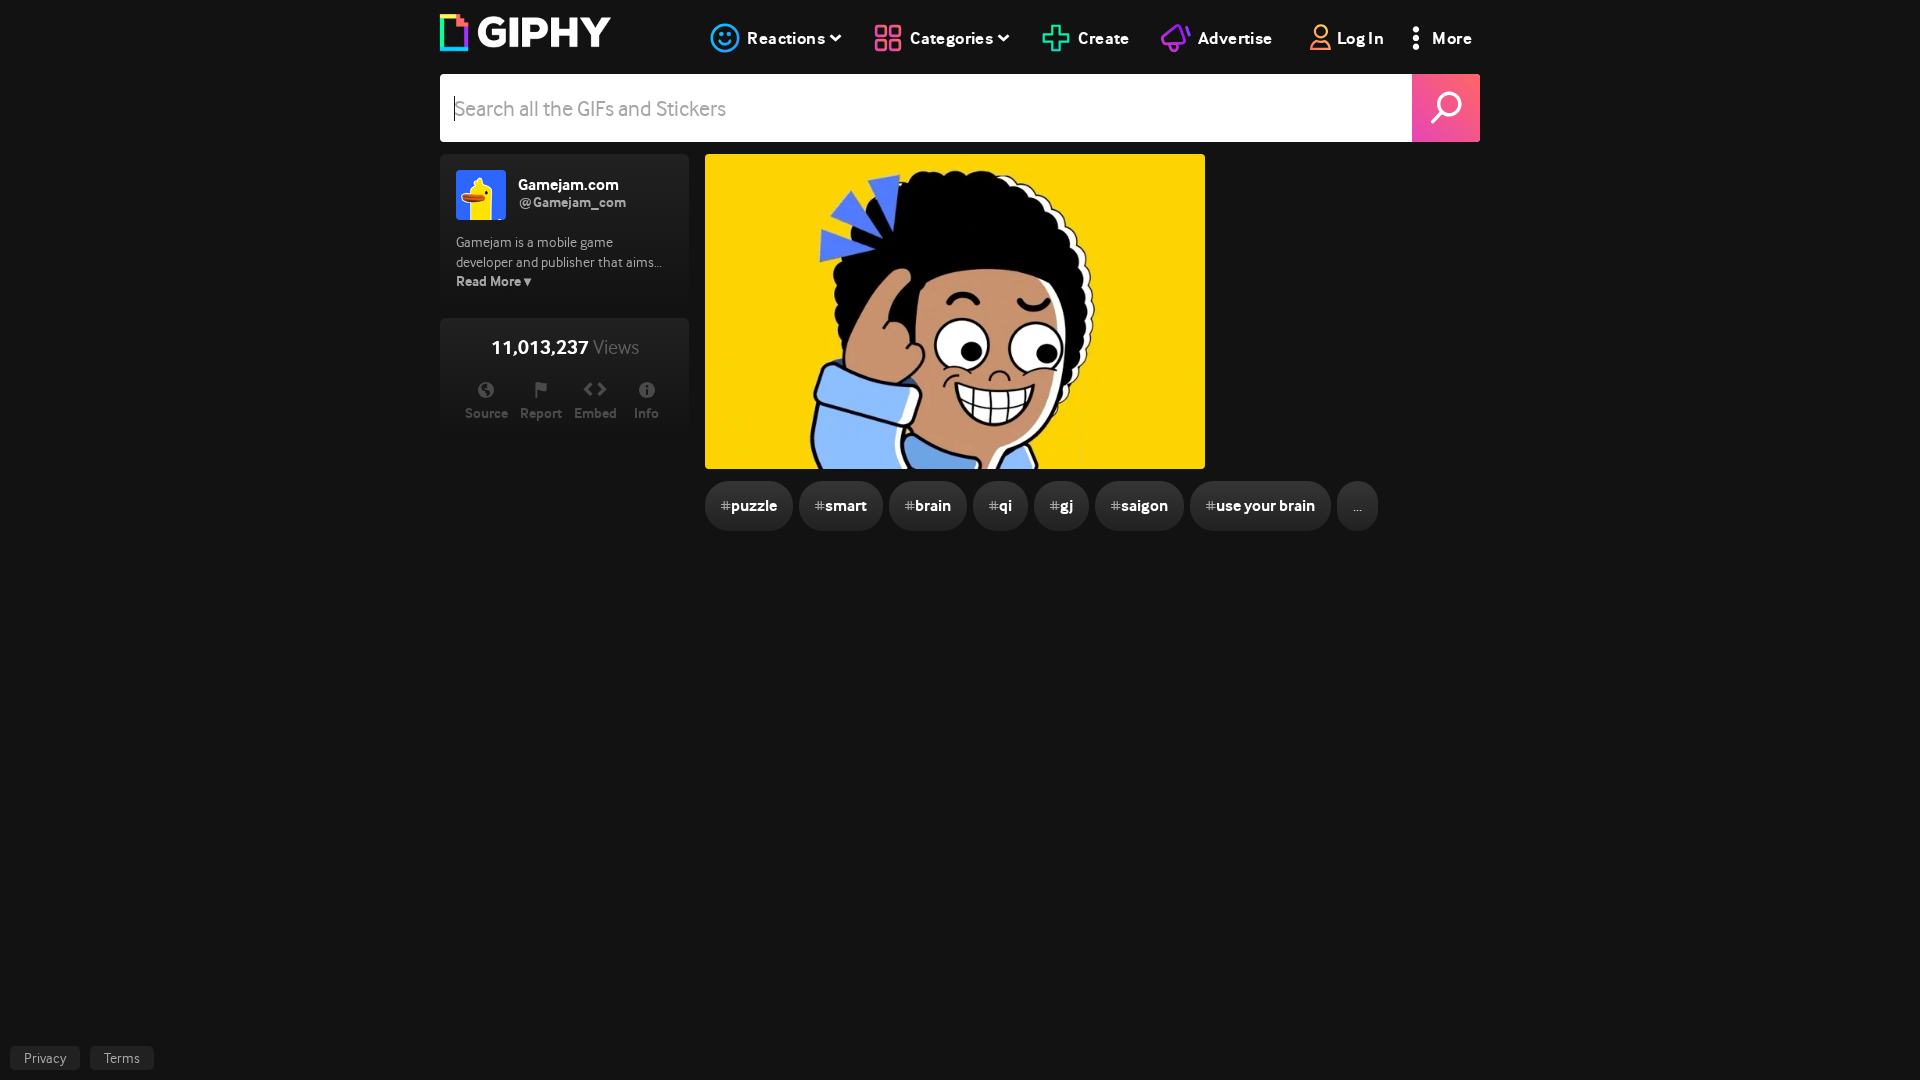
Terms (122, 1058)
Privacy (45, 1058)
